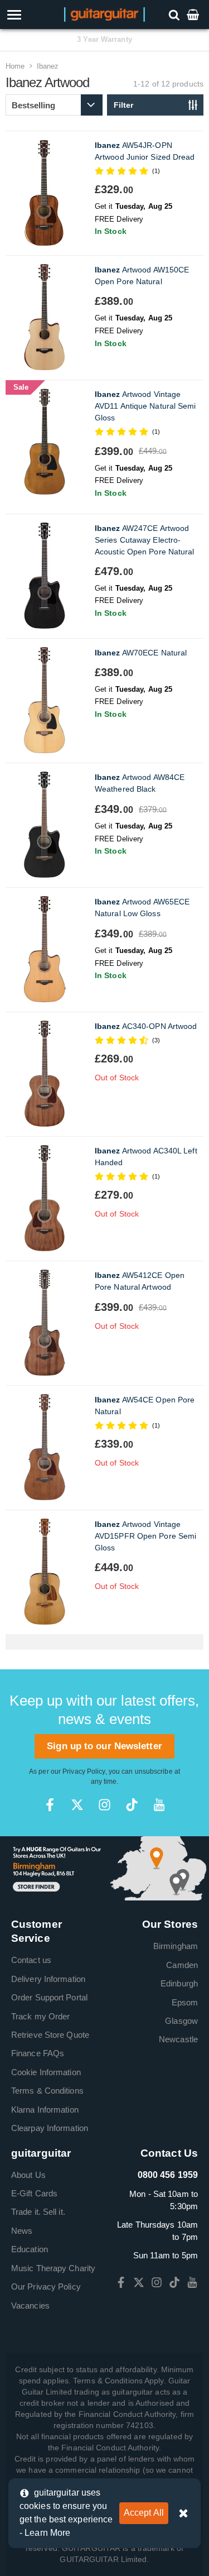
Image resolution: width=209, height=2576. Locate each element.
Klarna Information (45, 2110)
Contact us (31, 1960)
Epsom (185, 2002)
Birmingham (176, 1946)
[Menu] (30, 15)
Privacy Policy (84, 1771)
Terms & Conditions (47, 2091)
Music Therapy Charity (53, 2268)
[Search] (175, 14)
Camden (182, 1965)
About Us (28, 2175)
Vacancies (30, 2306)
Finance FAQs (38, 2053)
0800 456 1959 (168, 2175)
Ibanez (48, 66)
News (22, 2231)
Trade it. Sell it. (38, 2212)
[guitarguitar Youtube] (159, 1805)
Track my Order (40, 2016)
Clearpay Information (50, 2128)
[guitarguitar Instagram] (104, 1805)
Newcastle (178, 2039)
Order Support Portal (49, 1997)
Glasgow (181, 2021)
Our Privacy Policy (46, 2287)
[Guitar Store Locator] (104, 1868)
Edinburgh (179, 1983)
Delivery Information (48, 1979)
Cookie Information (46, 2072)
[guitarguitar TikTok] (132, 1805)
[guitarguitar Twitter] (77, 1805)
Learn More (47, 2533)
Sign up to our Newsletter (104, 1746)
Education (30, 2249)
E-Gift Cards (34, 2193)
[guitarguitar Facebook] (50, 1805)
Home (15, 66)
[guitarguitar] (104, 14)
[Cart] (194, 14)
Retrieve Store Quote (50, 2035)
